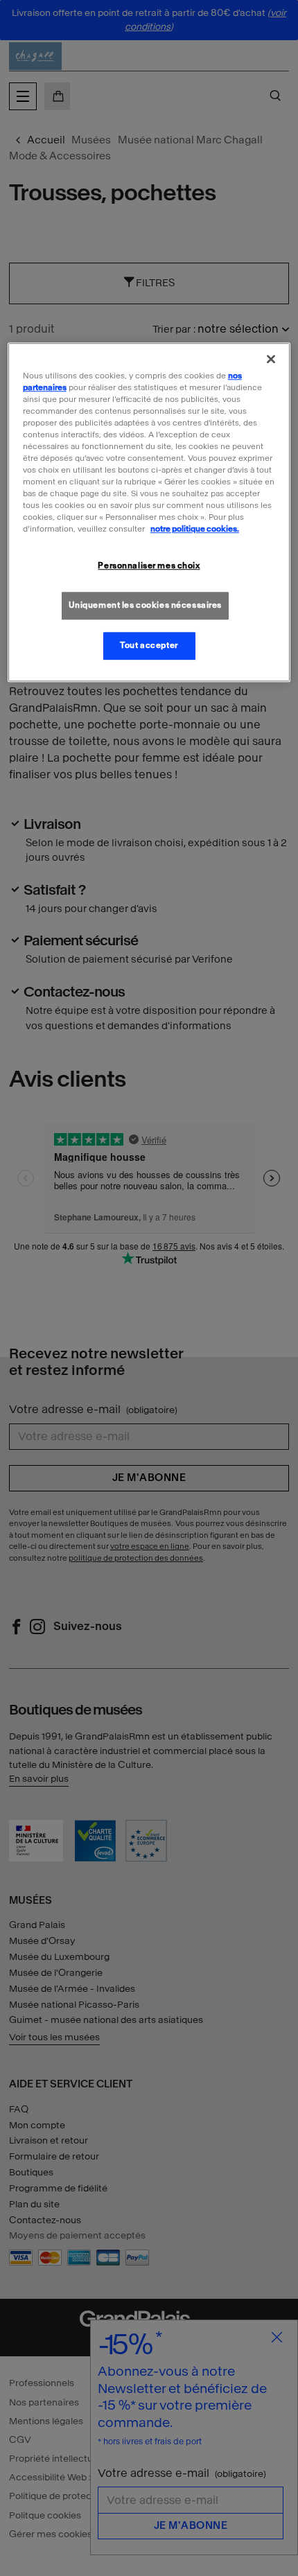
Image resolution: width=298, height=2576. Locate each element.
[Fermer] (271, 359)
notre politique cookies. (195, 529)
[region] (149, 512)
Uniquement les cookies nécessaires (145, 606)
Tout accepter (149, 645)
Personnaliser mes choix (149, 566)
